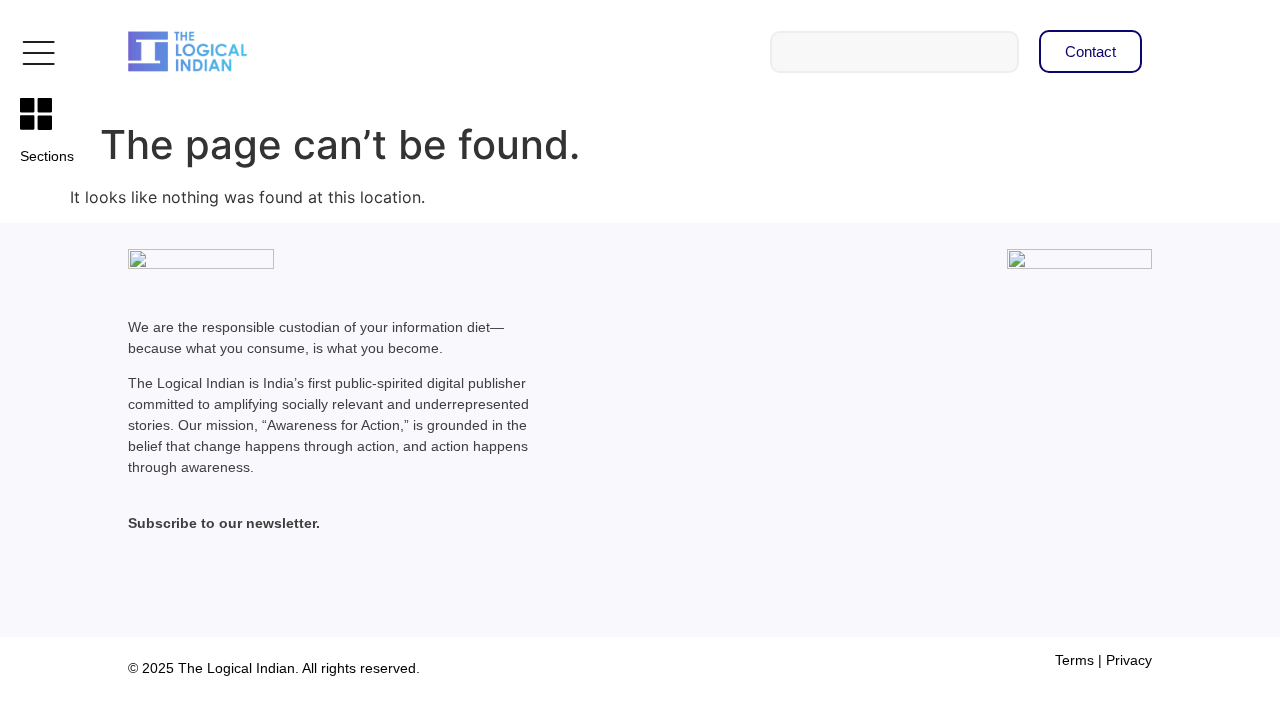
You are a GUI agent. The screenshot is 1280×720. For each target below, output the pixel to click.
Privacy (1129, 660)
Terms (1074, 660)
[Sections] (36, 114)
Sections (47, 156)
